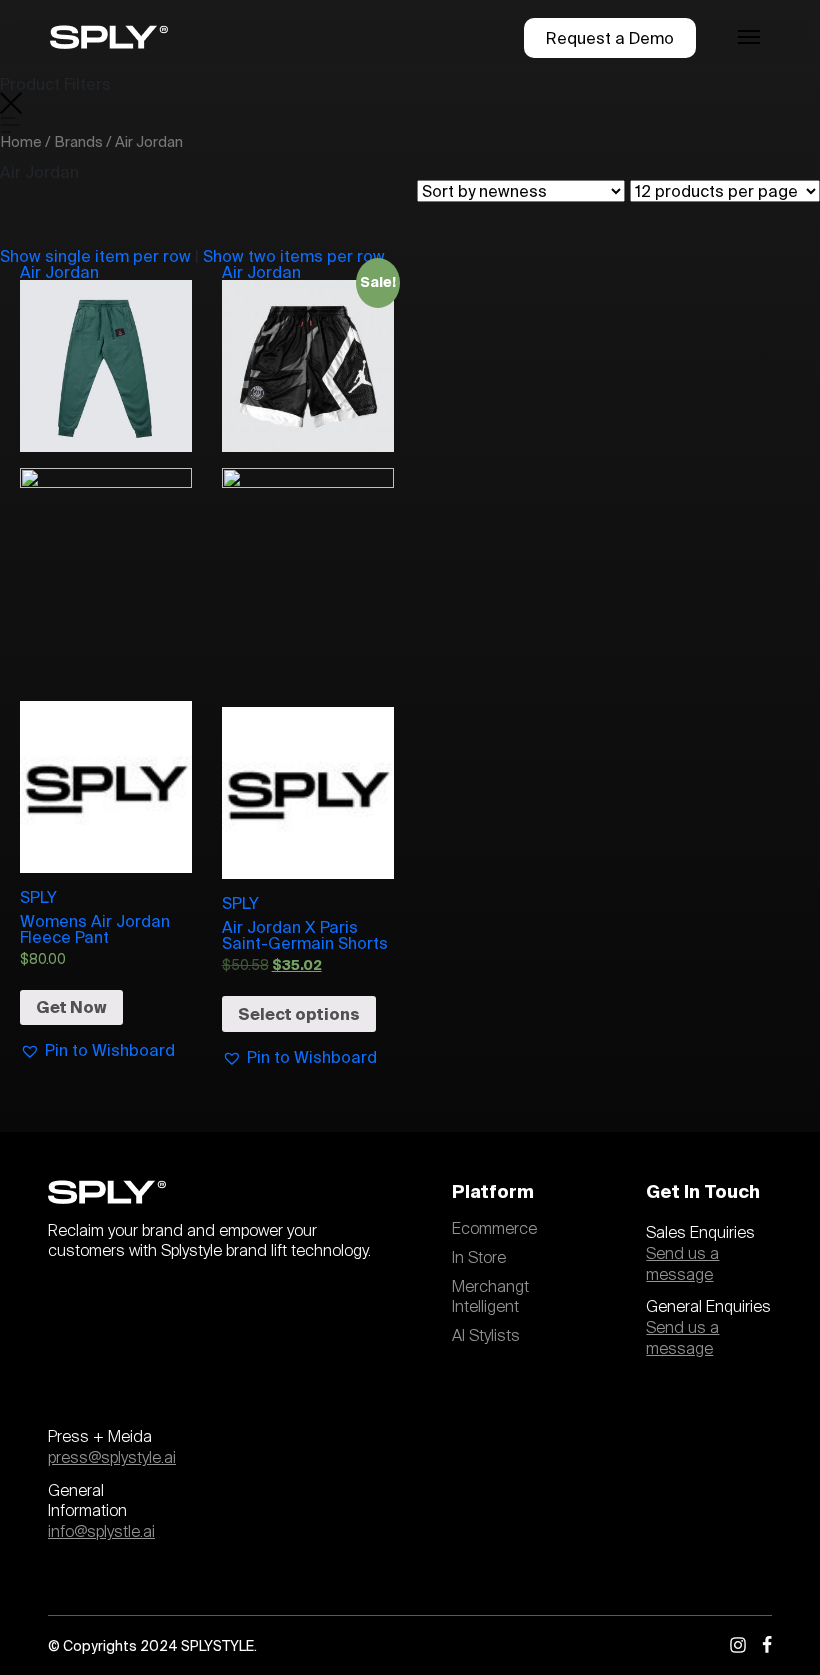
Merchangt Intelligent (490, 1297)
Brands (78, 141)
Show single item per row (95, 256)
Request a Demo (610, 38)
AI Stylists (486, 1336)
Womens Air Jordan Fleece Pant (95, 929)
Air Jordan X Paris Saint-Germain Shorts (305, 935)
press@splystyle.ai (112, 1458)
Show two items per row (294, 256)
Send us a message (682, 1264)
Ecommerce (494, 1229)
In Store (479, 1258)
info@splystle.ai (101, 1532)
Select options (299, 1014)
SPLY (38, 897)
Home (21, 141)
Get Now (71, 1007)
